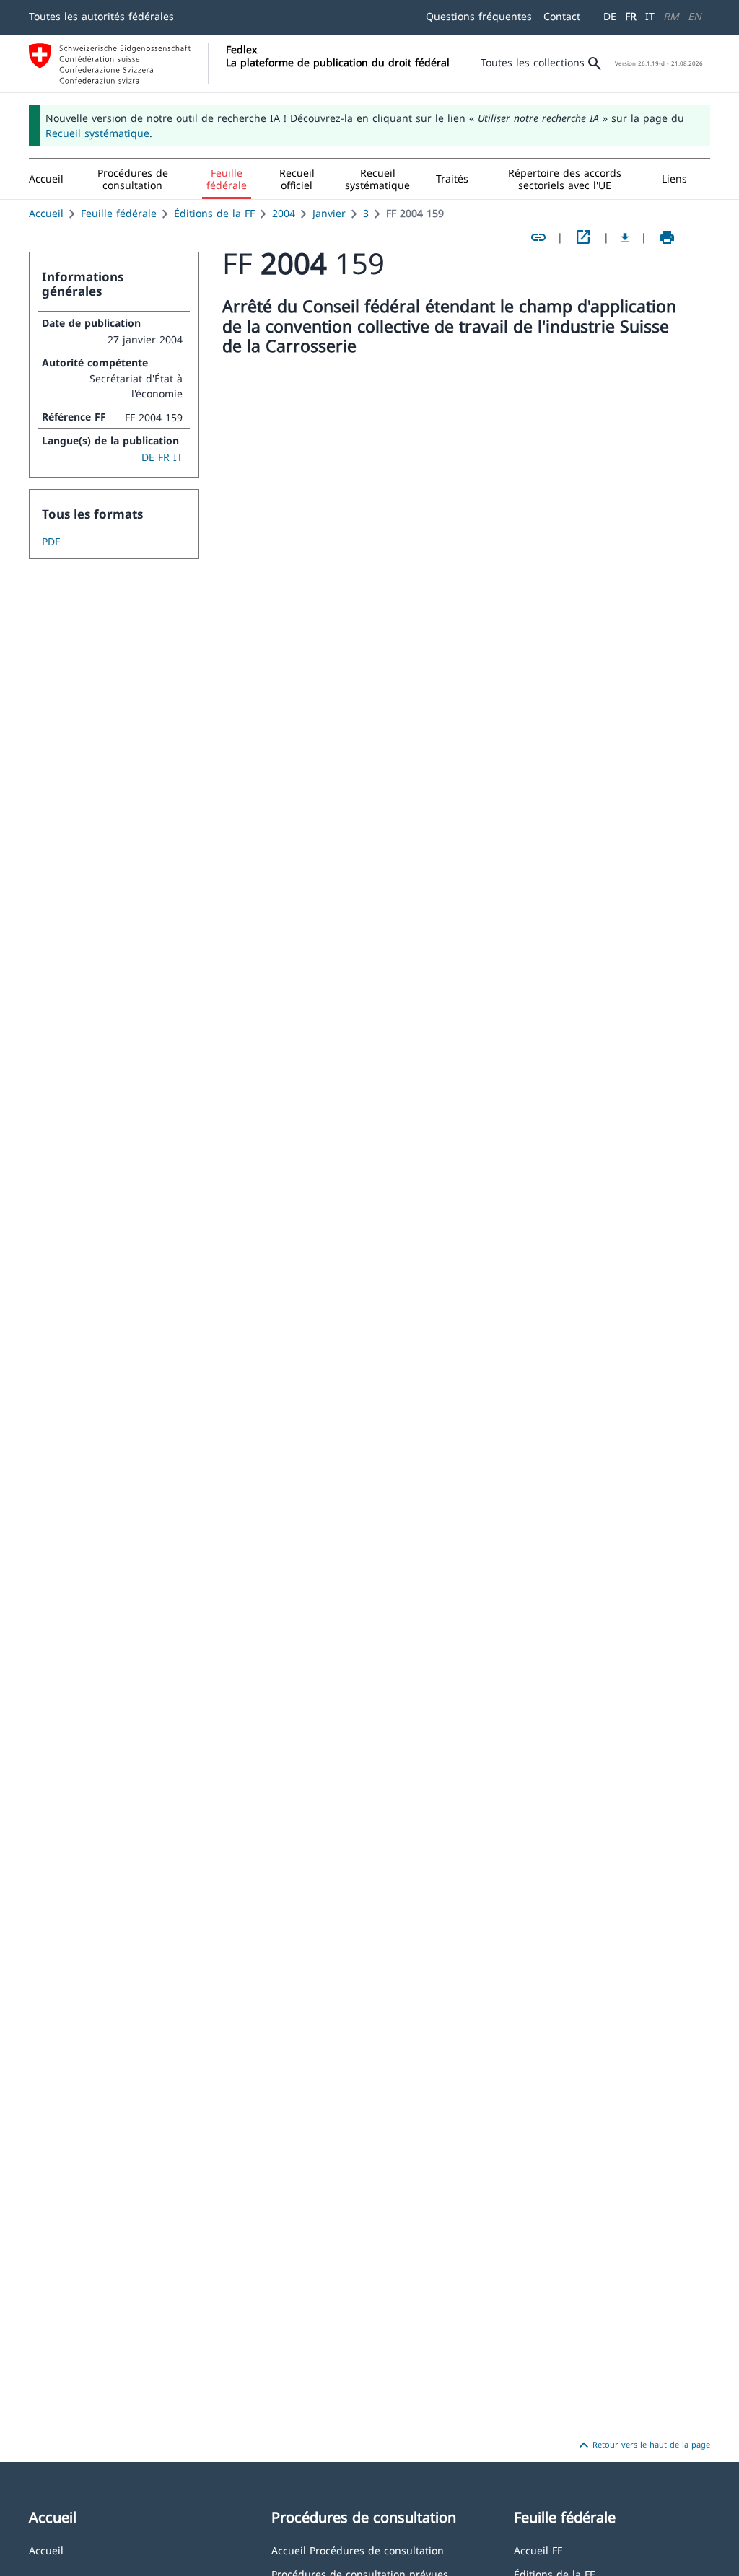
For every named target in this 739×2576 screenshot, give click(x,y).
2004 (284, 213)
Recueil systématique (97, 133)
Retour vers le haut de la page (643, 2445)
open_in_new (583, 237)
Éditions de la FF (214, 213)
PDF (51, 541)
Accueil (46, 213)
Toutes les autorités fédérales (101, 16)
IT (650, 16)
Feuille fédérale (119, 213)
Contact (562, 16)
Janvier (329, 213)
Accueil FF (538, 2550)
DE (610, 16)
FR (631, 16)
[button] (133, 179)
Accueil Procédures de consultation (358, 2550)
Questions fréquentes (479, 16)
